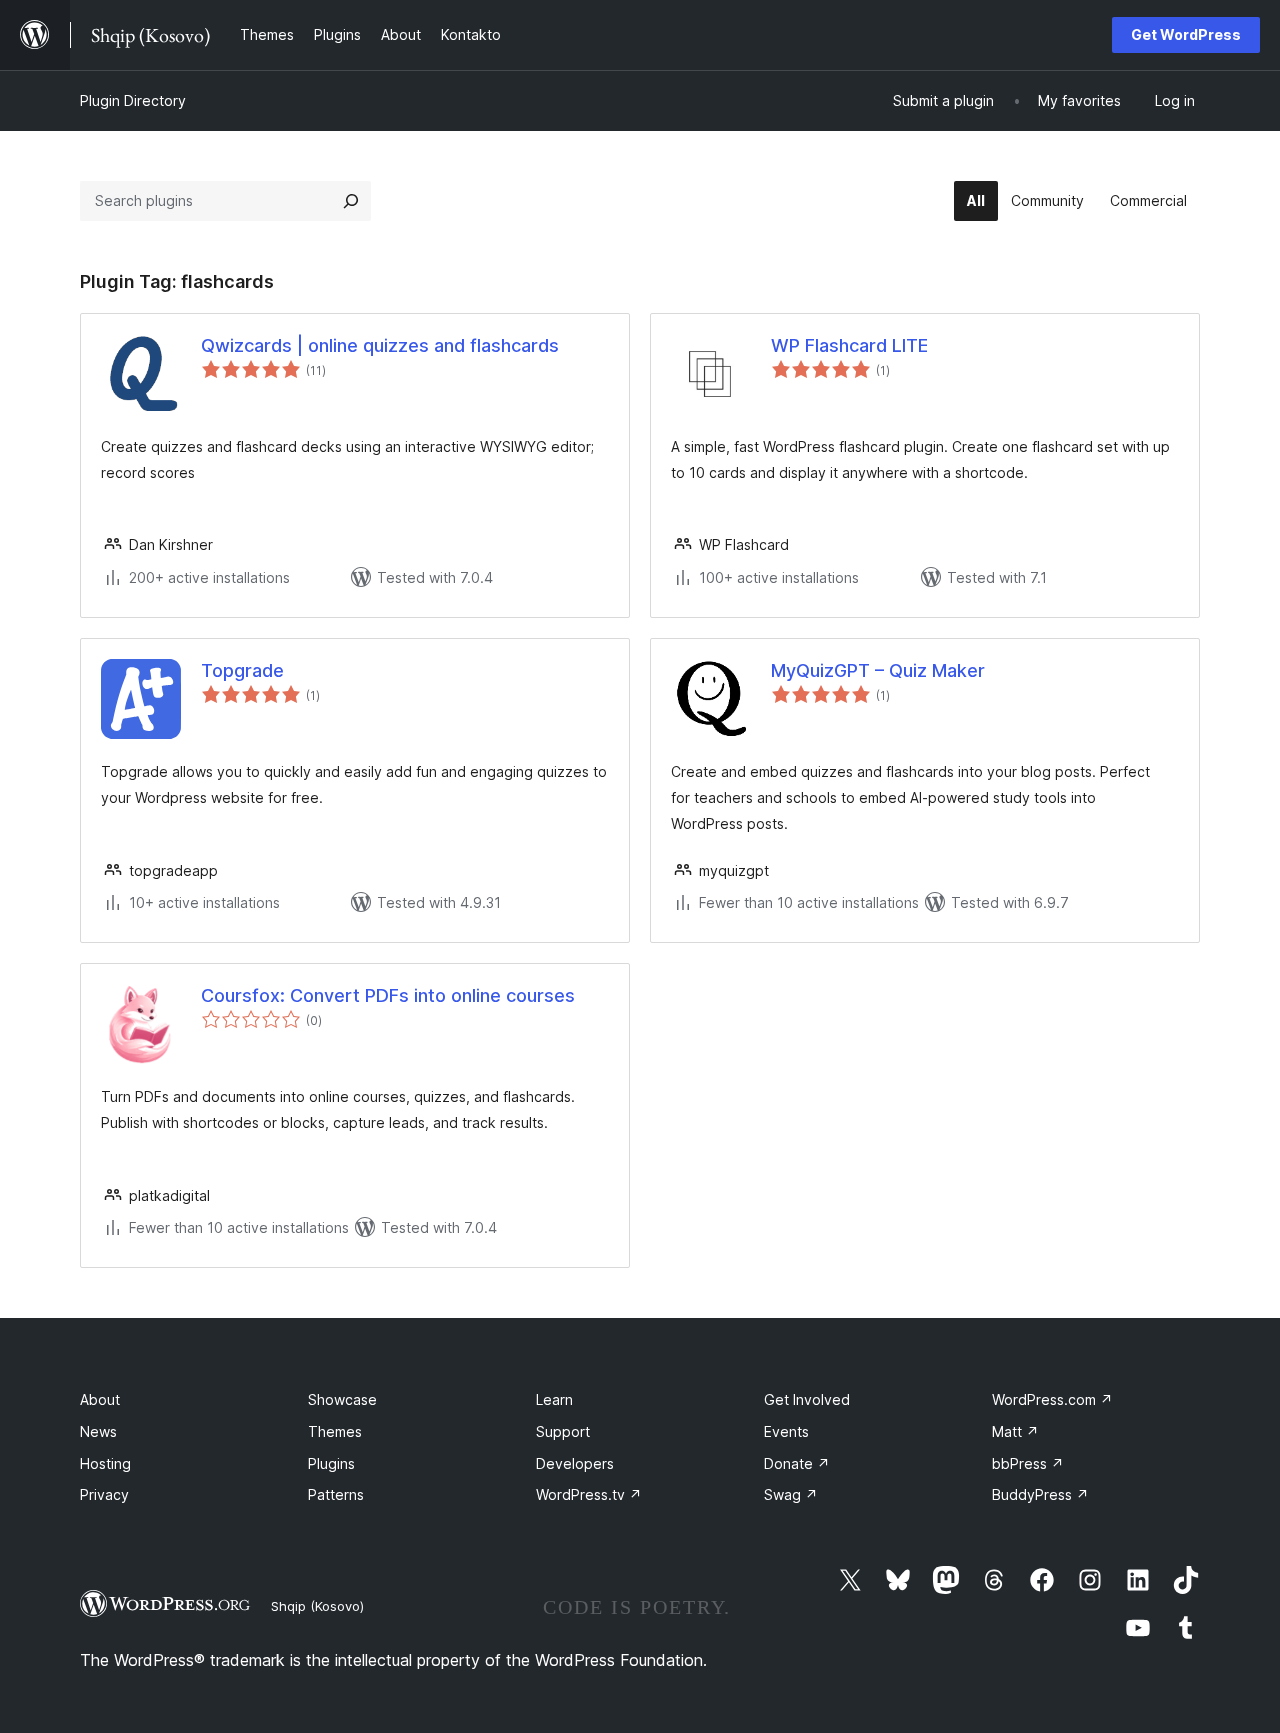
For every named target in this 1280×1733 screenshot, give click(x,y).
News (98, 1431)
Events (786, 1431)
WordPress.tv (589, 1494)
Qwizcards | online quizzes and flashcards (380, 345)
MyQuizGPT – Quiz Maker (878, 670)
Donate (797, 1463)
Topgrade (242, 670)
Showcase (342, 1399)
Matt (1015, 1431)
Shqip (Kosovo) (317, 1606)
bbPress (1028, 1463)
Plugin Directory (133, 100)
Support (563, 1431)
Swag (791, 1494)
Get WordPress (1186, 34)
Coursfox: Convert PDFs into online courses (388, 995)
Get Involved (807, 1399)
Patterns (336, 1494)
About (100, 1399)
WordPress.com (1052, 1399)
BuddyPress (1040, 1494)
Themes (335, 1431)
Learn (554, 1399)
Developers (575, 1463)
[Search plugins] (351, 201)
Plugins (331, 1463)
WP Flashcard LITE (849, 345)
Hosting (105, 1463)
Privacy (104, 1494)
